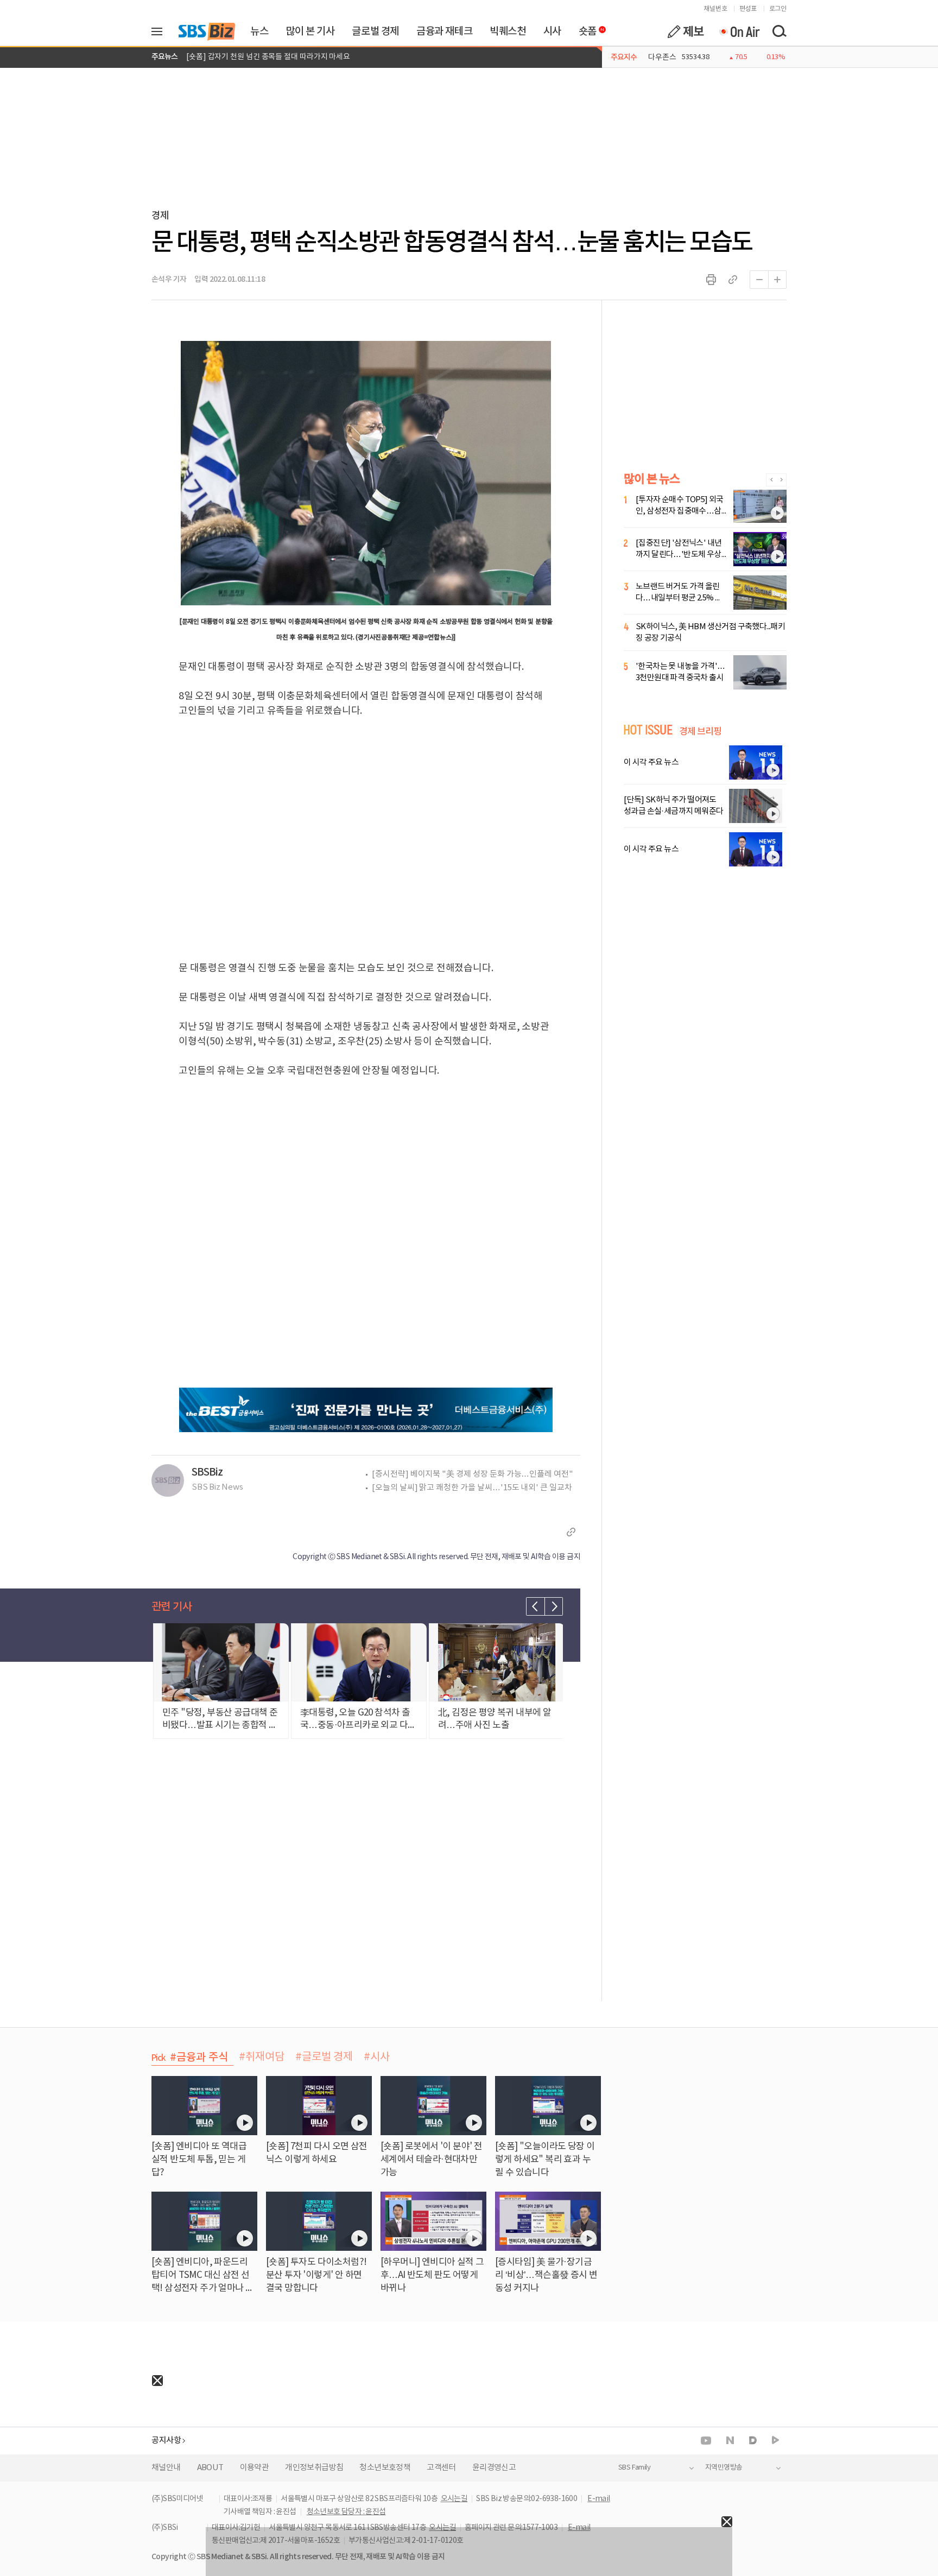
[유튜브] (706, 2441)
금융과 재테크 (444, 31)
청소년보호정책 (385, 2468)
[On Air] (739, 31)
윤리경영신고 (494, 2468)
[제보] (686, 31)
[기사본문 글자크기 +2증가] (777, 280)
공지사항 (166, 2441)
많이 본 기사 (310, 31)
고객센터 (441, 2468)
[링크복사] (733, 280)
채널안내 (166, 2468)
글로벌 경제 (375, 31)
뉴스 (259, 31)
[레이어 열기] (161, 31)
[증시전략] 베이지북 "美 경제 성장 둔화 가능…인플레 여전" (473, 1474)
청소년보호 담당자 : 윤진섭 (346, 2512)
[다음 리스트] (554, 1606)
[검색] (779, 31)
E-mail (598, 2499)
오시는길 (454, 2499)
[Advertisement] (81, 2454)
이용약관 (255, 2468)
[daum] (753, 2441)
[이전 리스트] (535, 1606)
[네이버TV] (775, 2441)
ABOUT (210, 2468)
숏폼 (585, 29)
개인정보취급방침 (314, 2468)
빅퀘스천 (508, 31)
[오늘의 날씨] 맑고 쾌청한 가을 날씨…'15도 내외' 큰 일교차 (472, 1488)
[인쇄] (711, 280)
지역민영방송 (724, 2468)
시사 (552, 31)
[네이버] (730, 2440)
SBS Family (634, 2468)
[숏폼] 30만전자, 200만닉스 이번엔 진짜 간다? (259, 57)
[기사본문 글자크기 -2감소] (759, 280)
